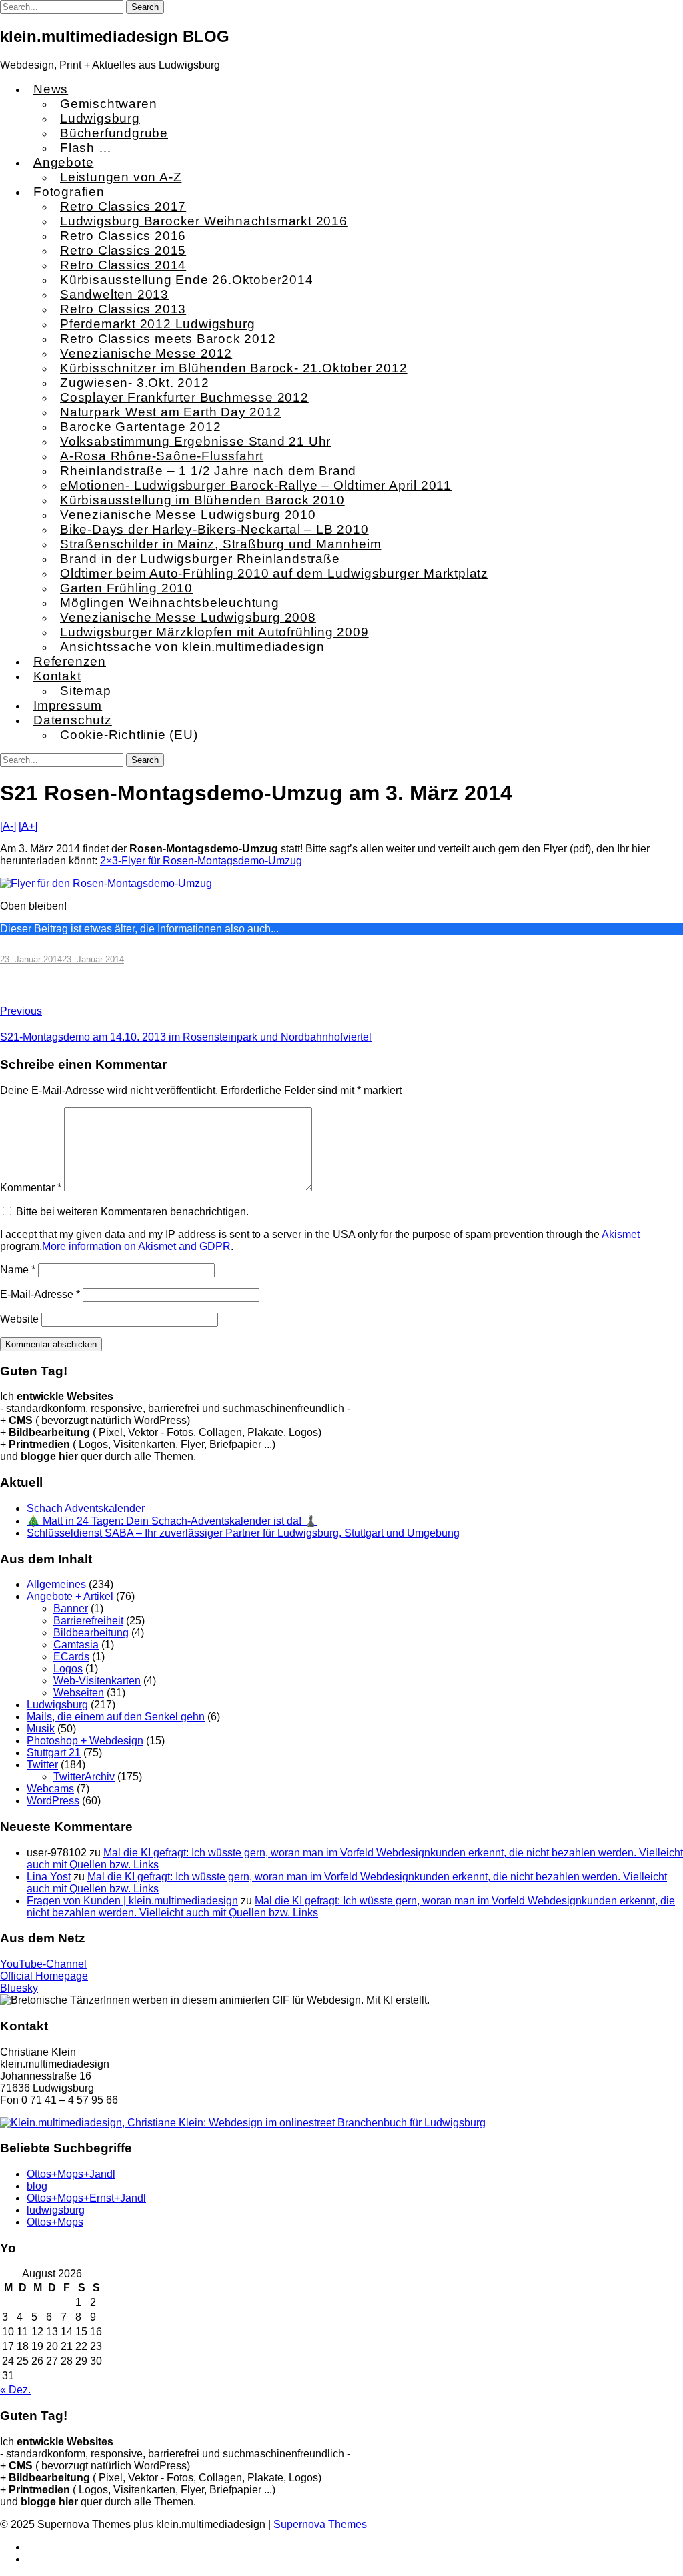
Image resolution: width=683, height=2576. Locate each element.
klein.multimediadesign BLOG (115, 36)
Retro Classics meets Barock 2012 (168, 339)
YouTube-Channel (43, 1964)
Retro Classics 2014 (123, 265)
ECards (71, 1657)
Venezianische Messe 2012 (146, 353)
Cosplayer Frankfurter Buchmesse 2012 (184, 397)
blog (37, 2186)
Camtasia (76, 1645)
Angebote (63, 162)
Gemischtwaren (108, 104)
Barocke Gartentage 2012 (140, 427)
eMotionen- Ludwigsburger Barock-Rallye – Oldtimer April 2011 (256, 485)
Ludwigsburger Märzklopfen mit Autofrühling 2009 (214, 632)
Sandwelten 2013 (114, 294)
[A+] (28, 826)
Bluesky (19, 1988)
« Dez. (15, 2390)
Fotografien (69, 192)
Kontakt (57, 676)
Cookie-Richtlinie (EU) (129, 735)
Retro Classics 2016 (123, 236)
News (51, 89)
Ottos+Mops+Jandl (71, 2174)
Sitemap (86, 691)
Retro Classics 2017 (123, 206)
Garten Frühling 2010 (126, 588)
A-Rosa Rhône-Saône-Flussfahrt (162, 456)
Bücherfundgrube (114, 133)
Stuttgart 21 (54, 1753)
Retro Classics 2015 (123, 250)
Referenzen (70, 661)
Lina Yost (49, 1877)
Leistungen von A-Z (121, 177)
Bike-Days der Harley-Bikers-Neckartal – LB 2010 (214, 529)
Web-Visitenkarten (97, 1681)
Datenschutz (73, 720)
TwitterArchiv (84, 1777)
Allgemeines (56, 1584)
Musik (41, 1729)
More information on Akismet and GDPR (136, 1246)
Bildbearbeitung (91, 1633)
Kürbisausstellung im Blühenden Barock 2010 (202, 500)
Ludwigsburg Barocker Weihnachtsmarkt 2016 (204, 221)
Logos (68, 1669)
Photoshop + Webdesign (85, 1741)
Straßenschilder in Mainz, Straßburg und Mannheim (220, 544)
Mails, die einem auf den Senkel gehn (116, 1717)
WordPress (53, 1801)
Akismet (621, 1234)
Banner (71, 1608)
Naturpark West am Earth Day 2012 (171, 412)
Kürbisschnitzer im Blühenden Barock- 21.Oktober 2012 (234, 368)
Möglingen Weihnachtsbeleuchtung (170, 603)
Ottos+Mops (55, 2222)
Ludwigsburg (100, 118)
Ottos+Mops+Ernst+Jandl (86, 2198)
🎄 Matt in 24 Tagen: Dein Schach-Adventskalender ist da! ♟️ (172, 1521)
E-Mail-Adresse (40, 1294)
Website (19, 1319)
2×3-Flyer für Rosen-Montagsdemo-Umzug (201, 861)
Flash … (86, 148)
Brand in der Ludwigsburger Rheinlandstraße (200, 559)
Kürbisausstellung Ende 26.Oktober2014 (187, 280)
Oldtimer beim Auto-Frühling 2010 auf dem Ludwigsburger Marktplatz (274, 573)
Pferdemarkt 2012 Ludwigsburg (157, 324)
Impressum (68, 705)
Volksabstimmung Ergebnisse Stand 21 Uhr (195, 441)
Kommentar (31, 1188)
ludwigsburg (56, 2210)
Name (18, 1270)
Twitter (42, 1765)
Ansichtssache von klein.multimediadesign (192, 647)
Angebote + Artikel (70, 1596)
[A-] (8, 826)
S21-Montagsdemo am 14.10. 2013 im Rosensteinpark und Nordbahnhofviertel (186, 1037)
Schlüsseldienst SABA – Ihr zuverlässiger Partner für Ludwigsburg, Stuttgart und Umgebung (243, 1533)
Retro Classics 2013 (123, 309)
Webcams (50, 1789)
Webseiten (79, 1693)
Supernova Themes (320, 2524)
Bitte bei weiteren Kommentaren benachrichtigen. (132, 1212)
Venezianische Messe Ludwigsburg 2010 (188, 515)
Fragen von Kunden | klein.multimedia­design (132, 1901)
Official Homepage (44, 1976)
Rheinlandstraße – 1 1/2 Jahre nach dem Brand (208, 471)
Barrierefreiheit (88, 1621)
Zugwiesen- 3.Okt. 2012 (135, 383)
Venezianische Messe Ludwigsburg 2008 (188, 617)
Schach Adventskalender (86, 1508)
